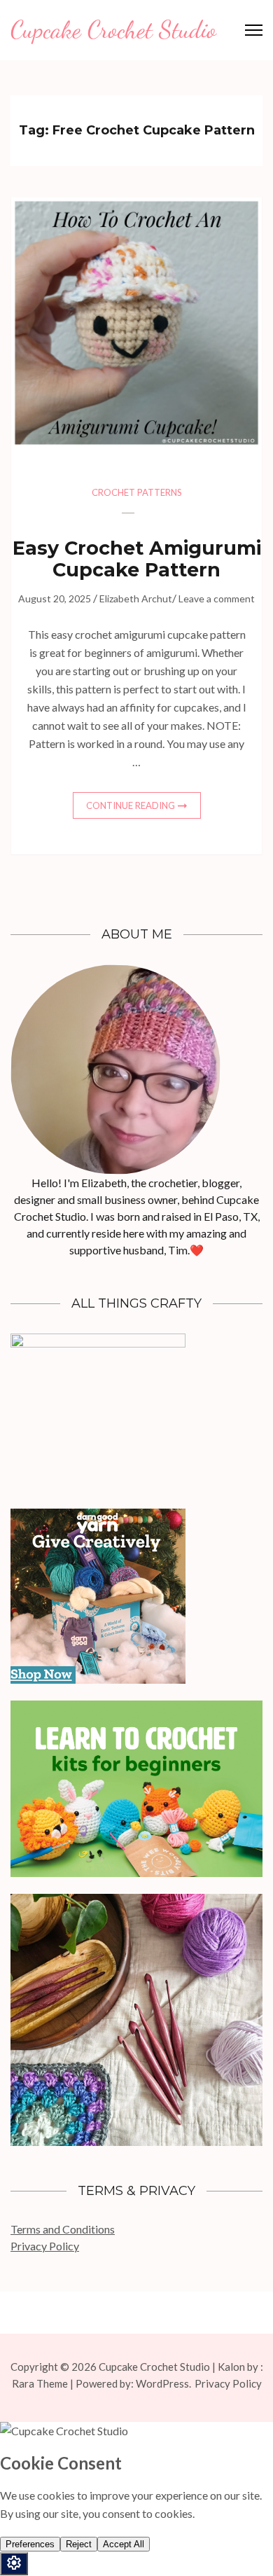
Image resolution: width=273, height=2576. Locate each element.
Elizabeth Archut (136, 598)
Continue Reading (131, 805)
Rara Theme (40, 2383)
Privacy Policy (45, 2246)
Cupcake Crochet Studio (113, 29)
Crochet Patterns (137, 492)
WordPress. (163, 2383)
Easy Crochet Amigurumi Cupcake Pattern (137, 559)
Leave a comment (217, 598)
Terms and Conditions (63, 2229)
